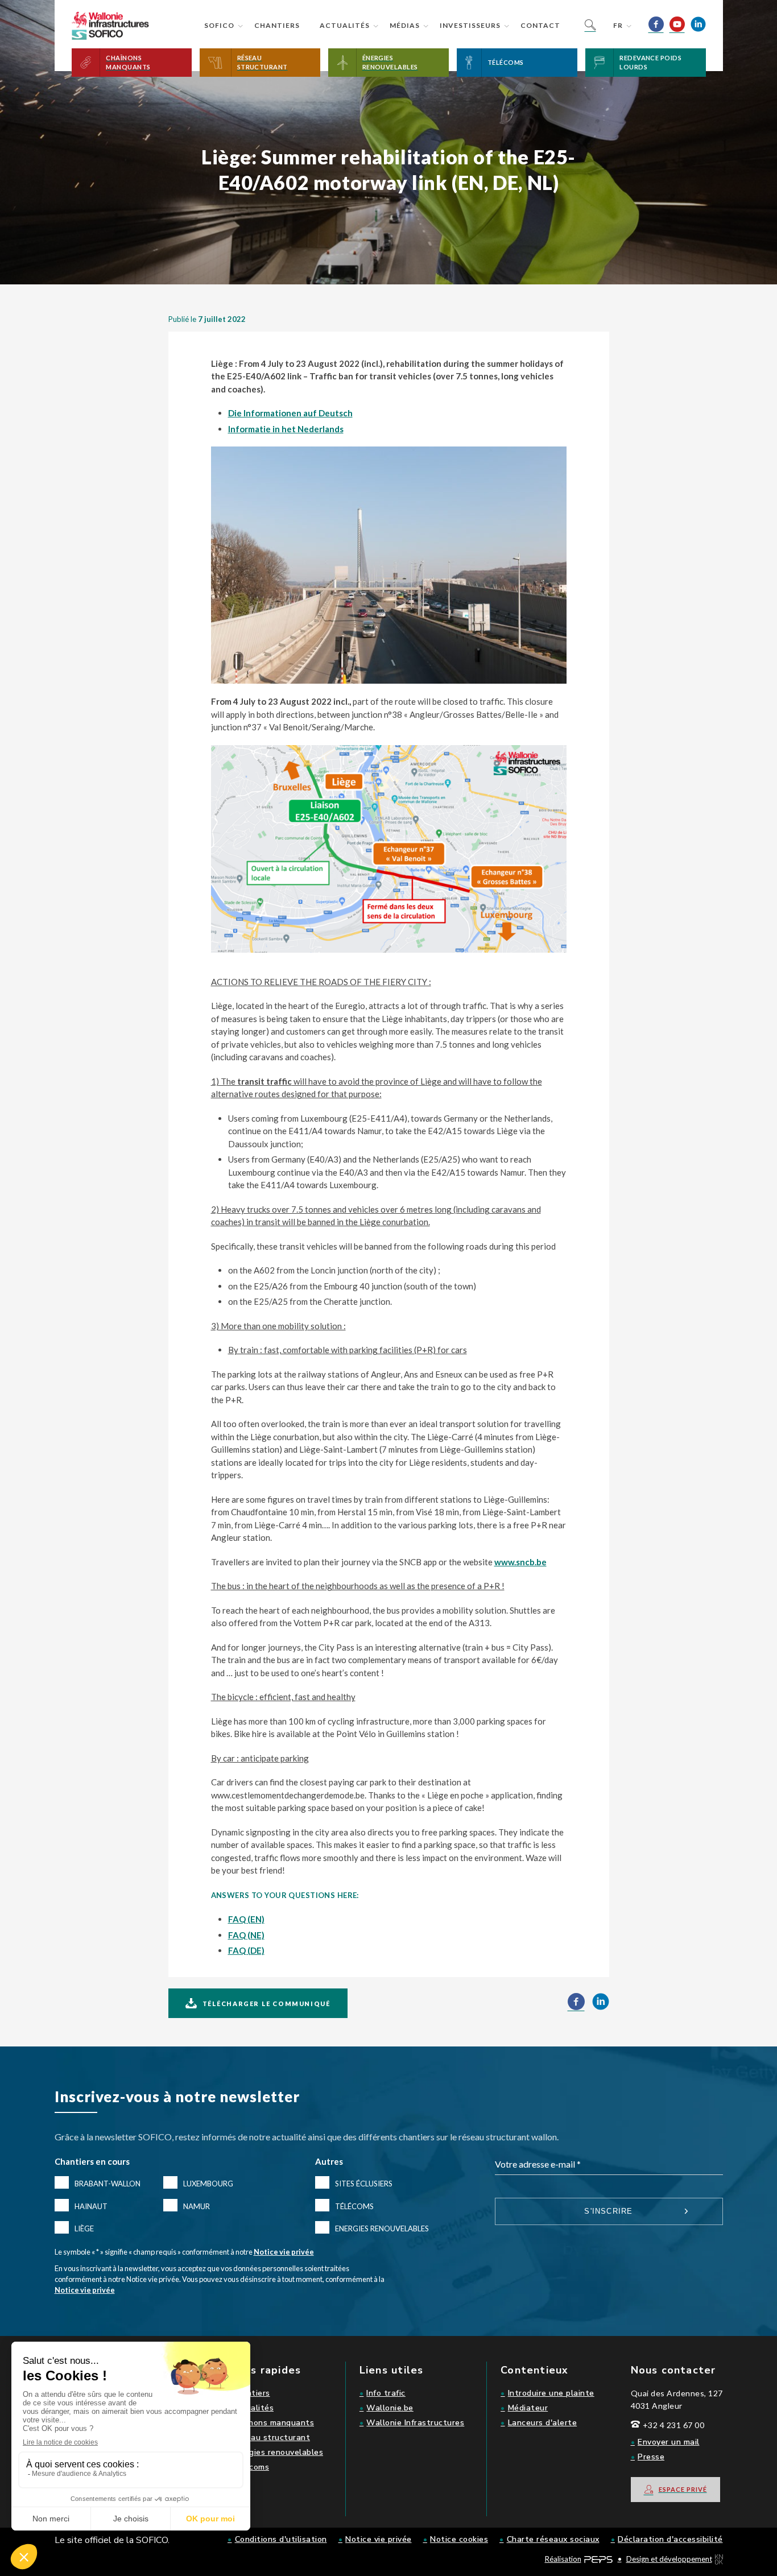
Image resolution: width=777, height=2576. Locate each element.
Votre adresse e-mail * (538, 2164)
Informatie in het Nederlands (286, 429)
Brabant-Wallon (108, 2184)
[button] (132, 63)
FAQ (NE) (246, 1935)
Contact (540, 25)
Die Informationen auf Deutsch (290, 413)
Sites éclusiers (364, 2184)
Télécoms (354, 2206)
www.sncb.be (520, 1562)
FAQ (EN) (246, 1919)
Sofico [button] (219, 25)
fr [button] (618, 25)
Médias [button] (405, 25)
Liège (84, 2228)
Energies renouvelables (382, 2228)
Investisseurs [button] (470, 25)
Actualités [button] (345, 25)
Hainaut (91, 2206)
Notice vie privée (284, 2252)
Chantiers (277, 25)
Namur (197, 2206)
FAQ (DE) (246, 1950)
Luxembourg (208, 2184)
